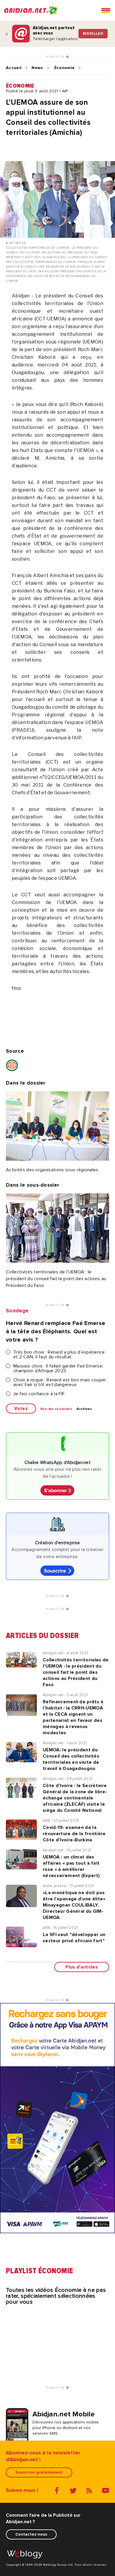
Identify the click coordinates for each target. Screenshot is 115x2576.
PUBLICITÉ (56, 57)
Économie (65, 68)
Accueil (14, 68)
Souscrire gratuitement (39, 2472)
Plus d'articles (82, 1967)
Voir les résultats (56, 1409)
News (37, 68)
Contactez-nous (31, 2534)
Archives (84, 1409)
